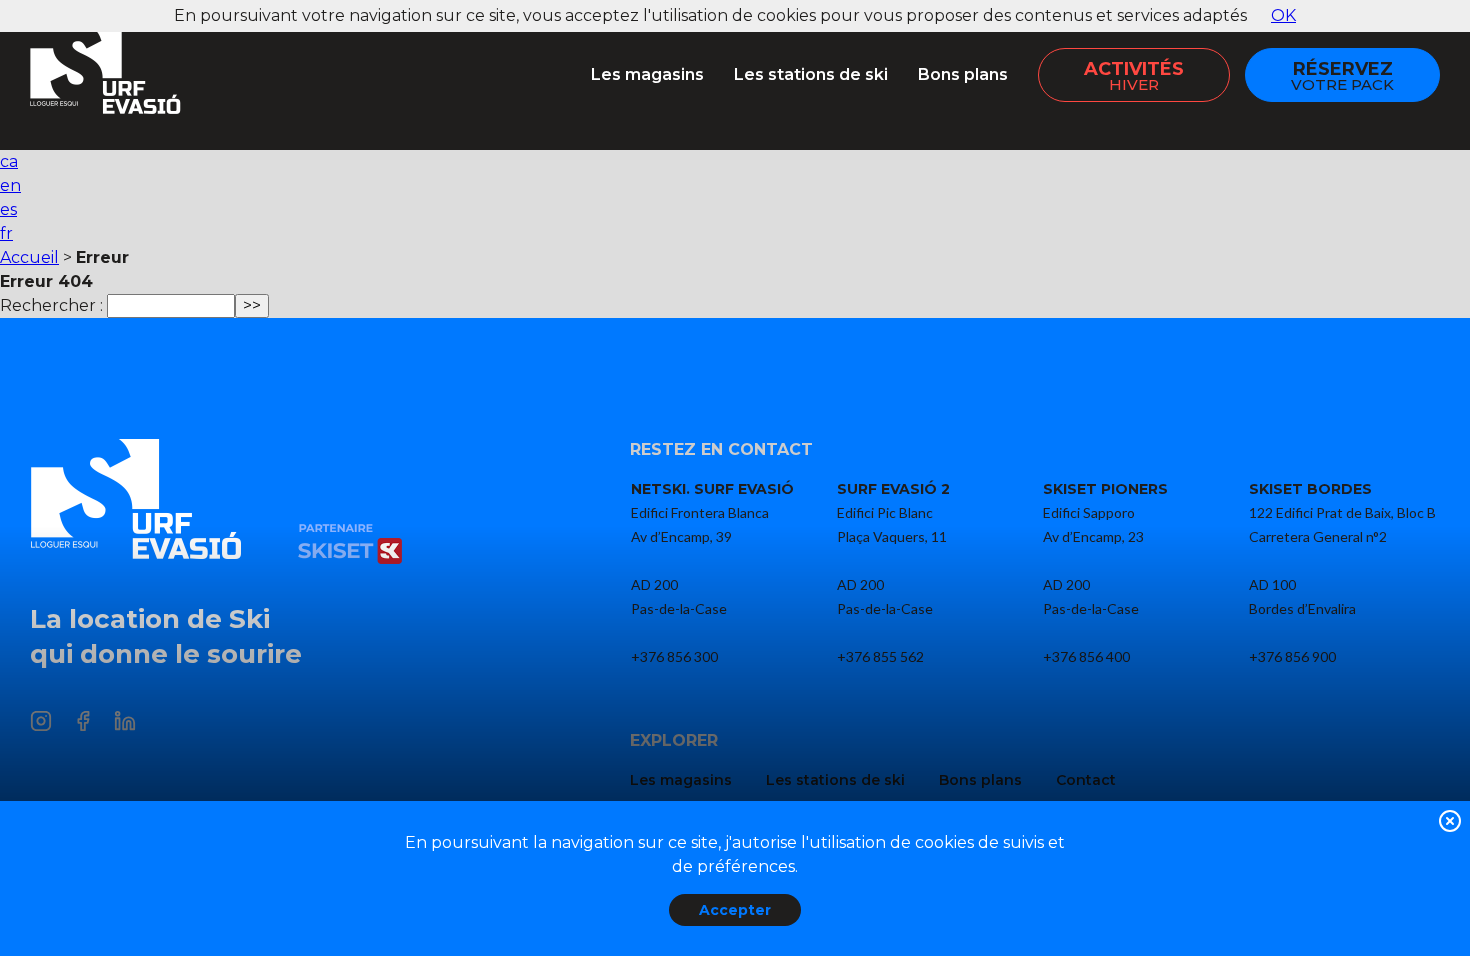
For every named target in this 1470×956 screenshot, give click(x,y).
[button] (1450, 824)
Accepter (735, 910)
